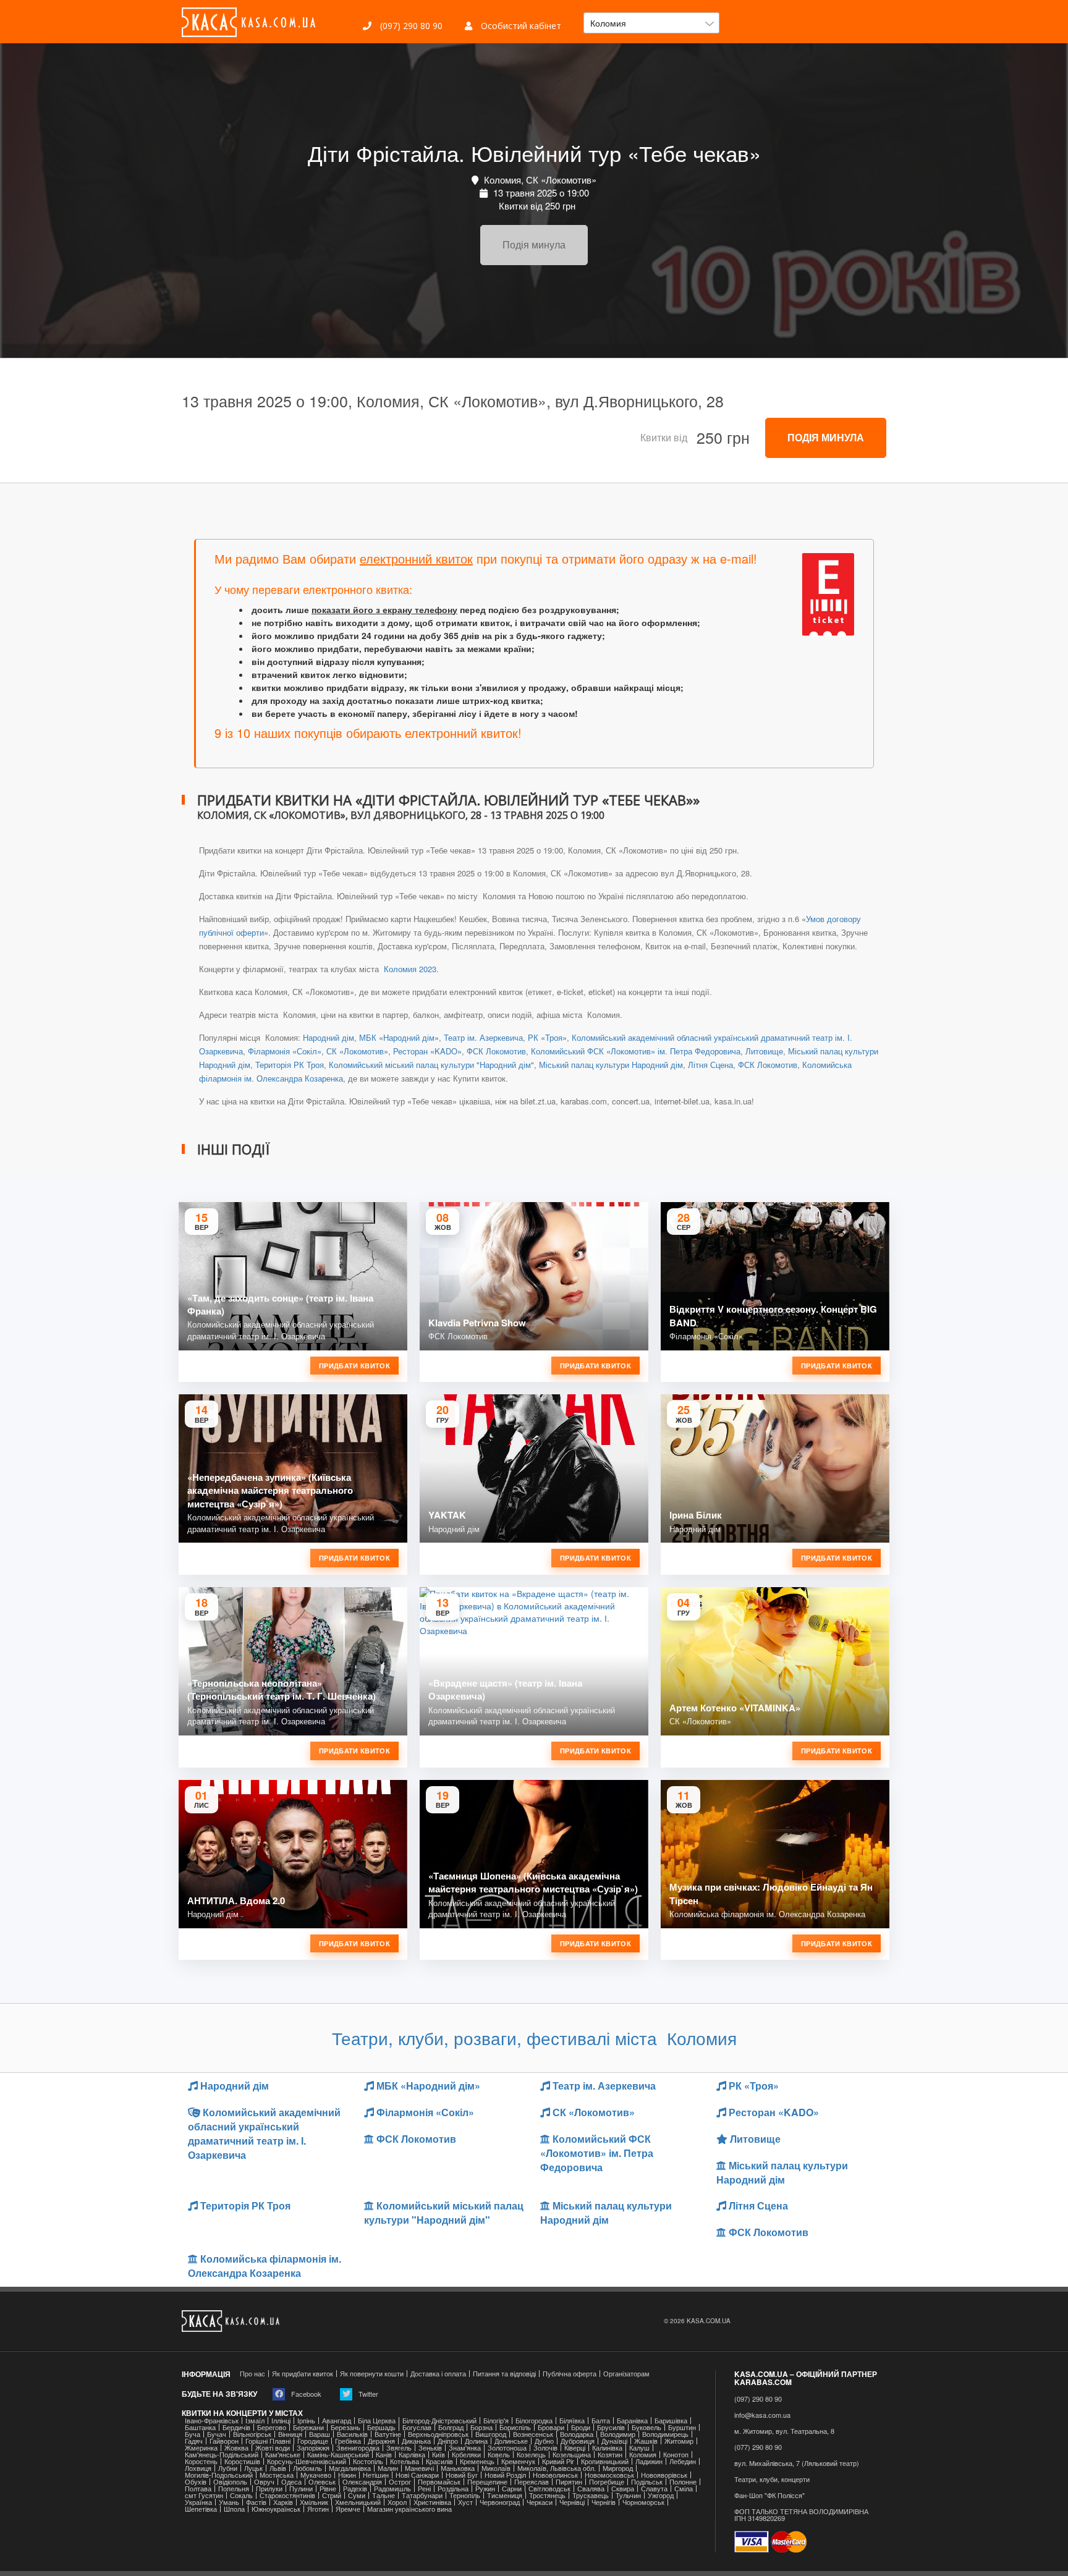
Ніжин (347, 2475)
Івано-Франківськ (212, 2421)
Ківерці (575, 2448)
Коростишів (242, 2461)
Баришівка (671, 2421)
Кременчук (518, 2461)
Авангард (337, 2421)
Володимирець (665, 2434)
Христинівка (432, 2502)
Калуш (639, 2448)
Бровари (551, 2427)
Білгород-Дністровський (439, 2421)
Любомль (307, 2468)
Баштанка (200, 2427)
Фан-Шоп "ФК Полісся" (769, 2495)
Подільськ (647, 2482)
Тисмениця (505, 2495)
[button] (651, 23)
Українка (198, 2502)
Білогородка (534, 2421)
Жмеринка (201, 2448)
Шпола (234, 2509)
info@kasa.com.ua (762, 2415)
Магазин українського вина (409, 2509)
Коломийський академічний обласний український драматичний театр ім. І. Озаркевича (264, 2133)
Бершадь (381, 2427)
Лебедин (683, 2461)
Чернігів (604, 2502)
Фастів (256, 2502)
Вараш (320, 2434)
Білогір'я (496, 2421)
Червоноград (500, 2502)
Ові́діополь (230, 2482)
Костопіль (368, 2461)
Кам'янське (283, 2455)
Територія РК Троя (290, 1065)
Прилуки (269, 2489)
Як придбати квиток (303, 2374)
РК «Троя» (547, 1037)
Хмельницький (358, 2502)
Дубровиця (578, 2441)
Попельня (234, 2489)
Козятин (610, 2455)
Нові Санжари (417, 2475)
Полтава (198, 2489)
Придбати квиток (354, 1366)
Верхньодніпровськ (438, 2434)
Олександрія (362, 2482)
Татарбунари (422, 2495)
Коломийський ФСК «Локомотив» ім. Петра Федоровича (636, 1051)
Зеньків (430, 2448)
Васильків (352, 2434)
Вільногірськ (252, 2434)
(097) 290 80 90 (410, 26)
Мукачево (316, 2475)
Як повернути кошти (372, 2374)
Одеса (291, 2482)
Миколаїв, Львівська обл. (557, 2468)
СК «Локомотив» (357, 1051)
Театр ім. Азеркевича (483, 1037)
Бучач (217, 2434)
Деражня (381, 2441)
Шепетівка (201, 2509)
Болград (451, 2427)
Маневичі (419, 2468)
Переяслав (532, 2482)
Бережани (308, 2427)
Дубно (544, 2441)
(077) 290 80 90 (758, 2447)
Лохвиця (198, 2468)
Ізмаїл (255, 2421)
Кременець (477, 2461)
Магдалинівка (350, 2468)
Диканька (416, 2441)
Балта (601, 2421)
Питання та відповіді (504, 2374)
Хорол (397, 2502)
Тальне (384, 2495)
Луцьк (253, 2468)
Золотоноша (507, 2448)
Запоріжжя (313, 2448)
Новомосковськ (609, 2475)
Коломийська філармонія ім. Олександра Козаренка (265, 2266)
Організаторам (626, 2374)
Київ (439, 2455)
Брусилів (611, 2427)
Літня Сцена (710, 1065)
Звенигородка (358, 2448)
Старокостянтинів (287, 2495)
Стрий (332, 2495)
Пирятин (569, 2482)
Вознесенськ (533, 2434)
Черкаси (540, 2502)
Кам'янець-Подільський (222, 2455)
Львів (278, 2468)
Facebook (305, 2394)
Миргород (618, 2468)
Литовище (764, 1051)
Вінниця (290, 2434)
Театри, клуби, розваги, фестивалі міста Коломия (534, 2038)
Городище (313, 2441)
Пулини (301, 2489)
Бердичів (236, 2427)
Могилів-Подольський (219, 2475)
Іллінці (281, 2421)
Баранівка (632, 2421)
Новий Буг (462, 2475)
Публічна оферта (570, 2374)
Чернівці (572, 2502)
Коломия (643, 2455)
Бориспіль (515, 2427)
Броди (581, 2427)
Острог (400, 2482)
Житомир (679, 2441)
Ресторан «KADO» (427, 1051)
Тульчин (628, 2495)
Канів (384, 2455)
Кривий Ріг (558, 2461)
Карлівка (412, 2455)
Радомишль (392, 2489)
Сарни (512, 2489)
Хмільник (314, 2502)
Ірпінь (306, 2421)
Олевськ (322, 2482)
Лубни (228, 2468)
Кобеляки (466, 2455)
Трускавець (591, 2495)
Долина (476, 2441)
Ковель (499, 2455)
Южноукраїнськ (276, 2509)
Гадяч (194, 2441)
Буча (193, 2434)
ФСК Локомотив (496, 1051)
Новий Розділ (505, 2475)
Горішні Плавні (268, 2441)
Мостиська (277, 2475)
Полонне (683, 2482)
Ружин (485, 2489)
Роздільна (453, 2489)
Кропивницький (605, 2461)
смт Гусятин (204, 2495)
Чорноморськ (643, 2502)
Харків (283, 2502)
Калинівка (607, 2448)
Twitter (367, 2394)
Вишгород (491, 2434)
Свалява (591, 2489)
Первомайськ (439, 2482)
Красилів (439, 2461)
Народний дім (328, 1037)
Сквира (623, 2489)
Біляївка (572, 2421)
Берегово (272, 2427)
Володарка (577, 2434)
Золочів (545, 2448)
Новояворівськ (664, 2475)
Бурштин (682, 2427)
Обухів (196, 2482)
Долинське (511, 2441)
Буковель (646, 2427)
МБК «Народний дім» (399, 1037)
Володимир (618, 2434)
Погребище (607, 2482)
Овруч (264, 2482)
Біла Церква (377, 2421)
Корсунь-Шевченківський (307, 2461)
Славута (654, 2489)
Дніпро (448, 2441)
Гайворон (224, 2441)
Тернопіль (465, 2495)
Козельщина (572, 2455)
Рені (424, 2489)
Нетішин (376, 2475)
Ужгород (661, 2495)
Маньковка (458, 2468)
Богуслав (417, 2427)
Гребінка (348, 2441)
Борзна (481, 2427)
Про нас (252, 2374)
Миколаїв (496, 2468)
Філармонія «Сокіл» (285, 1051)
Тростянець (547, 2495)
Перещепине (487, 2482)
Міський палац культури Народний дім (611, 1065)
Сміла (684, 2489)
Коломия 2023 (409, 969)
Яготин (318, 2509)
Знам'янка (465, 2448)
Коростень (201, 2461)
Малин (388, 2468)
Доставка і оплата (438, 2374)
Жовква (236, 2448)
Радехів (355, 2489)
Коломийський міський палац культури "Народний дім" (431, 1065)
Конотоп (676, 2455)
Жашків (646, 2441)
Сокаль (241, 2495)
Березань (345, 2427)
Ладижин (649, 2461)
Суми (357, 2495)
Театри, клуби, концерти (772, 2479)
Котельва (405, 2461)
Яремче (348, 2509)
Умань (229, 2502)
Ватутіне (388, 2434)
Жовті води (273, 2448)
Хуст (465, 2502)
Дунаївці (614, 2441)
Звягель (399, 2448)
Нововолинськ (555, 2475)
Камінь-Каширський (338, 2455)
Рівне (328, 2489)
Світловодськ (549, 2489)
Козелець (531, 2455)
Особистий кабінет (520, 26)
